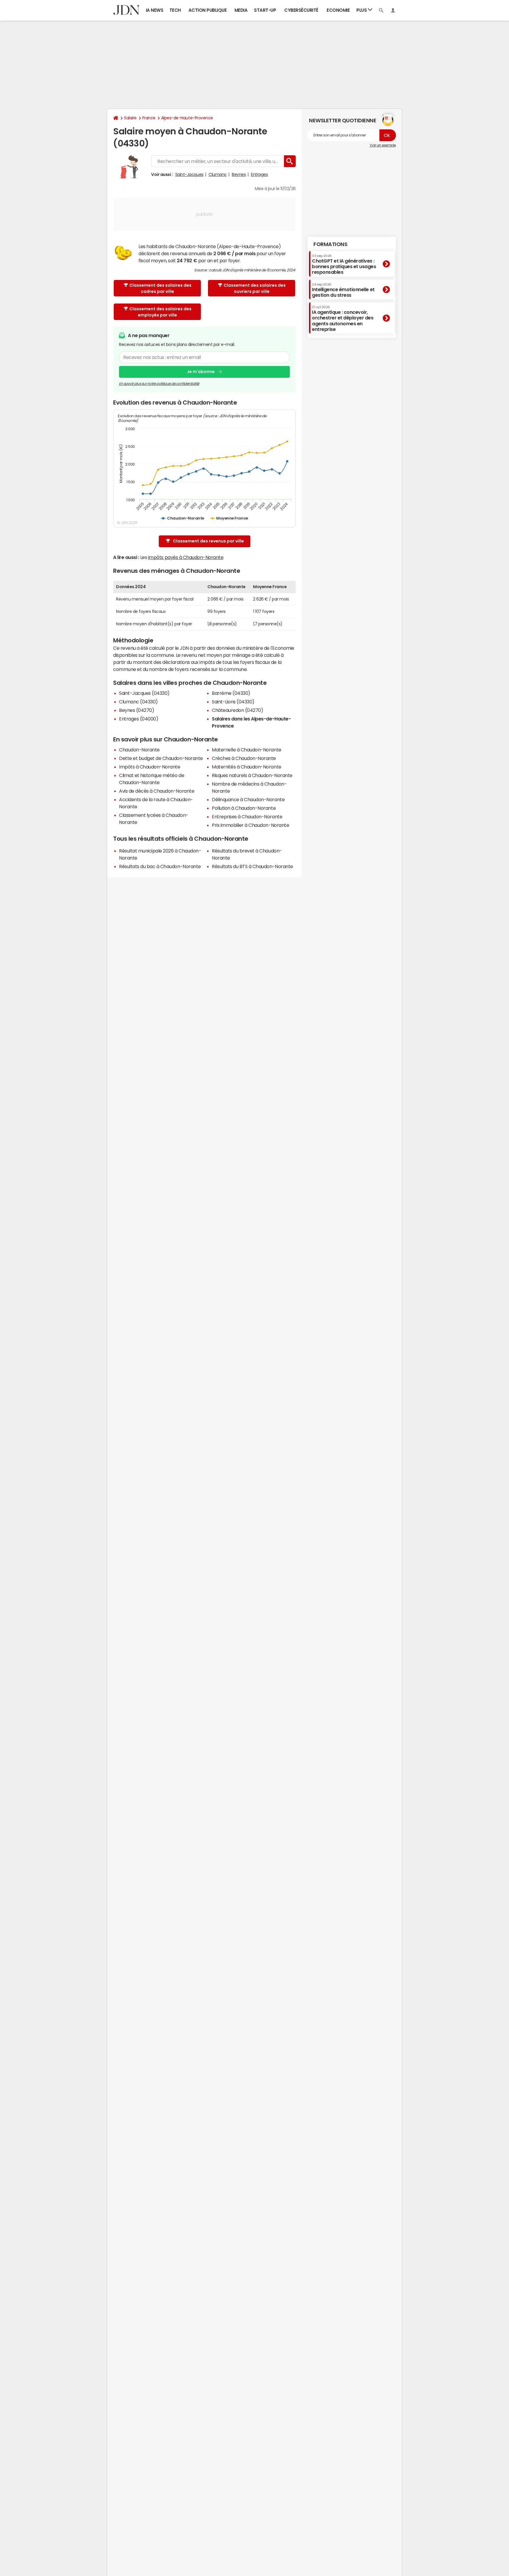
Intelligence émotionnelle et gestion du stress (343, 290)
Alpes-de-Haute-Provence (187, 118)
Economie (338, 10)
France (149, 118)
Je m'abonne (201, 372)
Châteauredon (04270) (237, 710)
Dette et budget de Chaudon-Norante (161, 758)
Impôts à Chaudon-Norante (149, 767)
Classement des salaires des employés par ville (160, 312)
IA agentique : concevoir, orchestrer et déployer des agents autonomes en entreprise (343, 319)
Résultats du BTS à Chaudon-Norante (252, 866)
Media (241, 10)
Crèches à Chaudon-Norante (244, 758)
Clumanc (218, 174)
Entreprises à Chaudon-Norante (247, 817)
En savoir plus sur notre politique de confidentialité (159, 384)
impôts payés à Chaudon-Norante (186, 557)
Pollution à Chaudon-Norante (244, 808)
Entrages (259, 174)
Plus (362, 10)
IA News (155, 10)
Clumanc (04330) (138, 702)
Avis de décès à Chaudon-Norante (157, 791)
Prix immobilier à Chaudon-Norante (250, 825)
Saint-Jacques (189, 174)
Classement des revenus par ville (208, 541)
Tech (175, 10)
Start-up (265, 10)
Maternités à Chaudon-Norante (247, 767)
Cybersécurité (301, 10)
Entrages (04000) (139, 719)
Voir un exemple (383, 145)
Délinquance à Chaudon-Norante (248, 799)
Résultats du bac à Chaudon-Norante (160, 866)
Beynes (239, 174)
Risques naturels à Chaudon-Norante (252, 775)
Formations (330, 244)
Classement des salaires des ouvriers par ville (255, 288)
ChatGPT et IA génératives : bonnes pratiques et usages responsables (344, 264)
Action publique (208, 10)
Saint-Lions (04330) (233, 702)
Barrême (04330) (231, 693)
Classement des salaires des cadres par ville (160, 288)
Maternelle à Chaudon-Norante (247, 750)
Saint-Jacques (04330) (144, 693)
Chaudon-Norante (139, 750)
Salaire (130, 118)
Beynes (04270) (137, 710)
